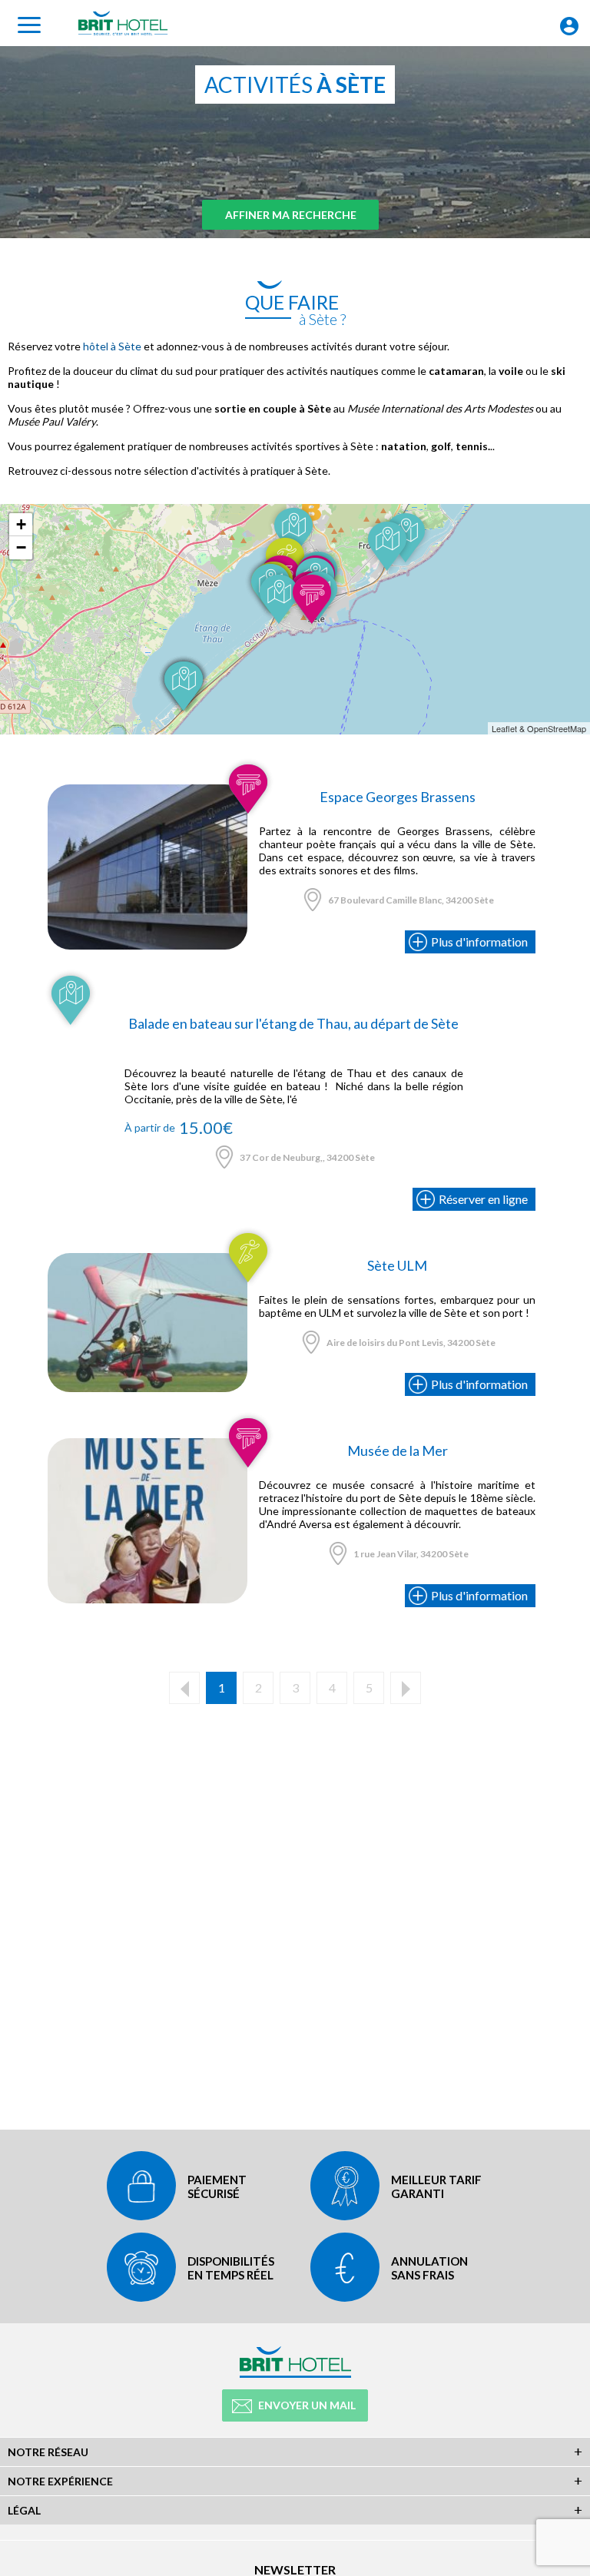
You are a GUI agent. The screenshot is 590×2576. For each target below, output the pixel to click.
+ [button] (21, 524)
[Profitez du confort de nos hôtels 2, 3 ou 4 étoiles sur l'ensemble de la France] (147, 791)
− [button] (21, 547)
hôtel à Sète (112, 346)
